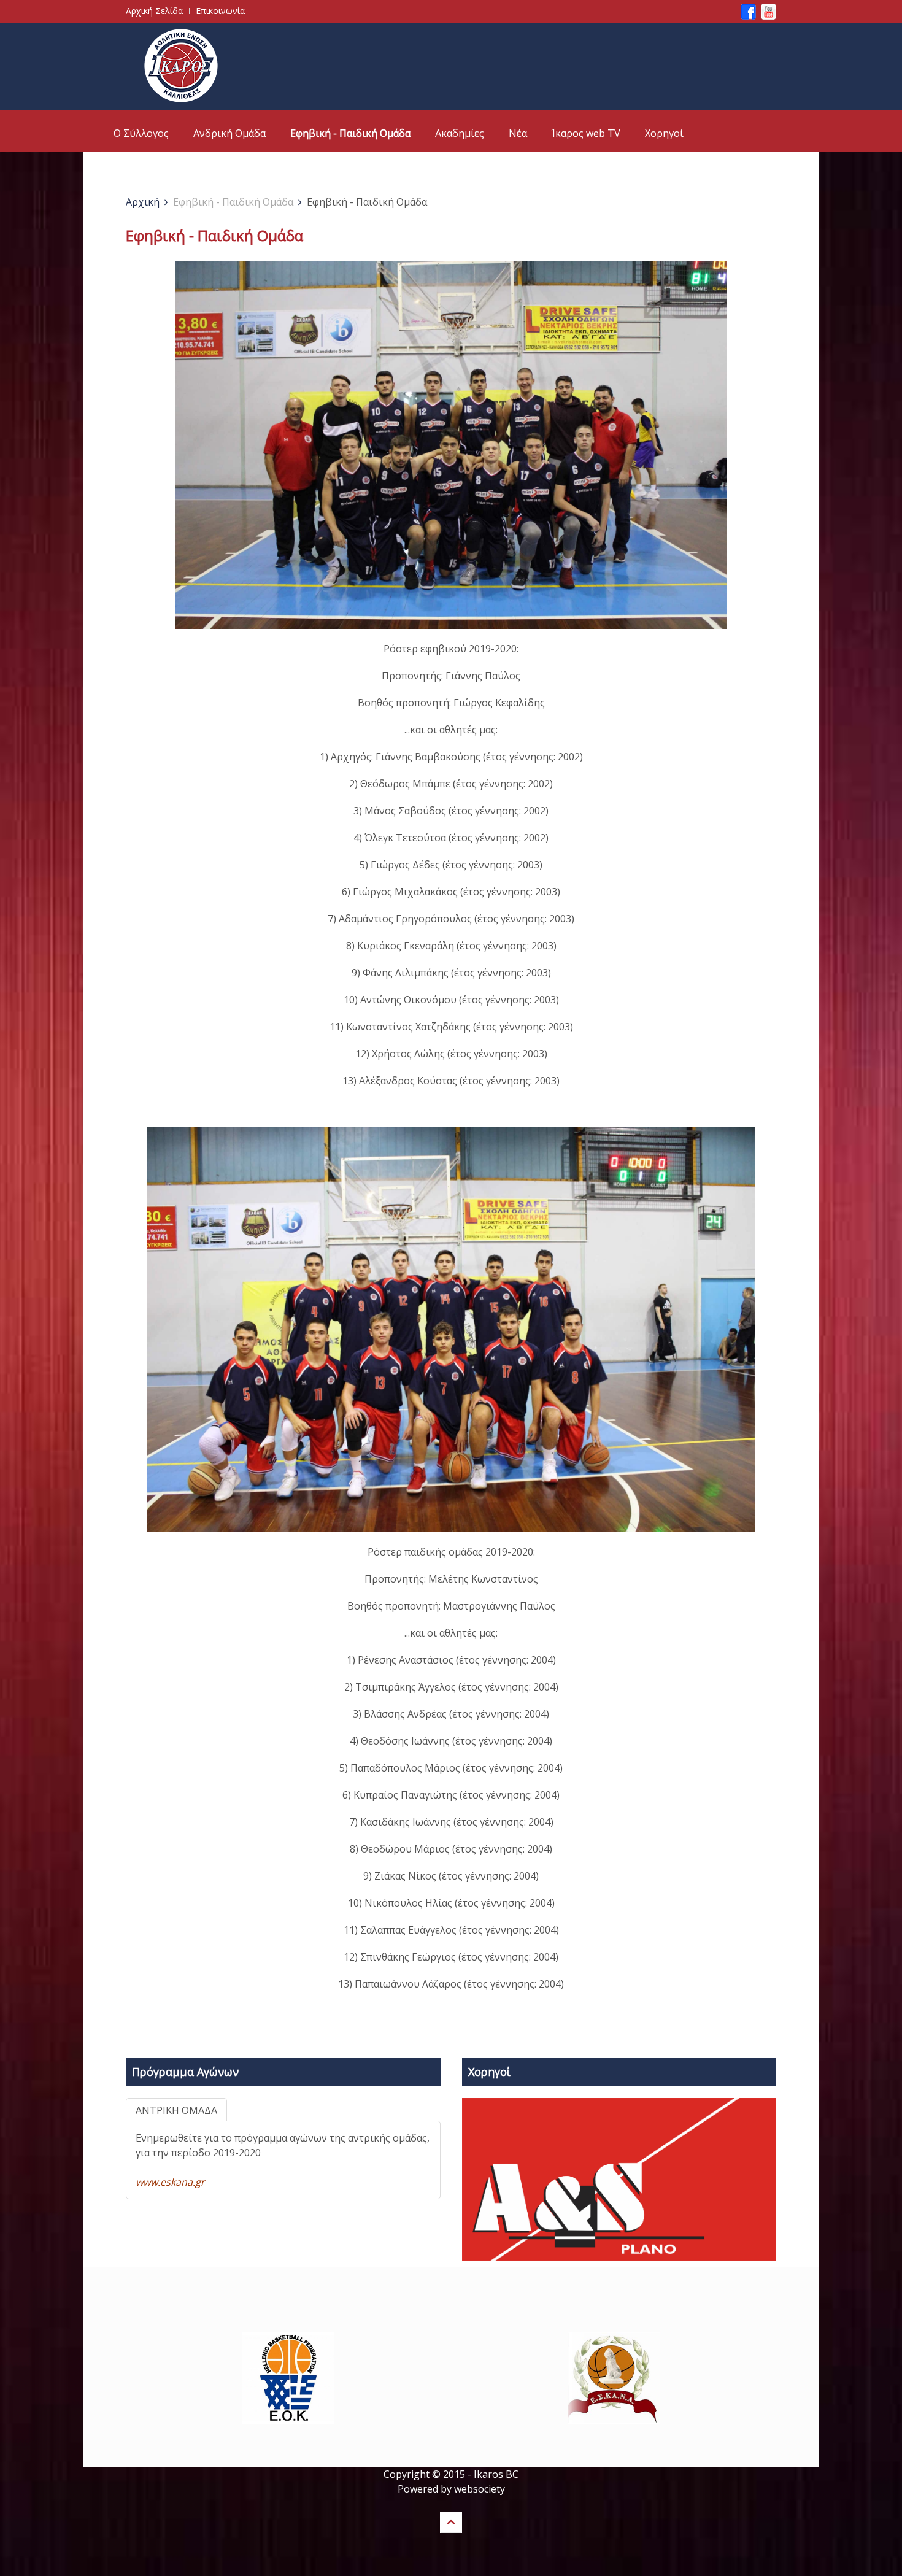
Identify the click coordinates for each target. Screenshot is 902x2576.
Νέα (518, 133)
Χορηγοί (664, 133)
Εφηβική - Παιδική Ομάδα (350, 133)
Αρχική (143, 202)
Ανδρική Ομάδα (229, 133)
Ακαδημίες (460, 133)
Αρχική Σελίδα (154, 11)
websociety (480, 2489)
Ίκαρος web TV (586, 133)
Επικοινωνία (220, 11)
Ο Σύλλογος (141, 133)
